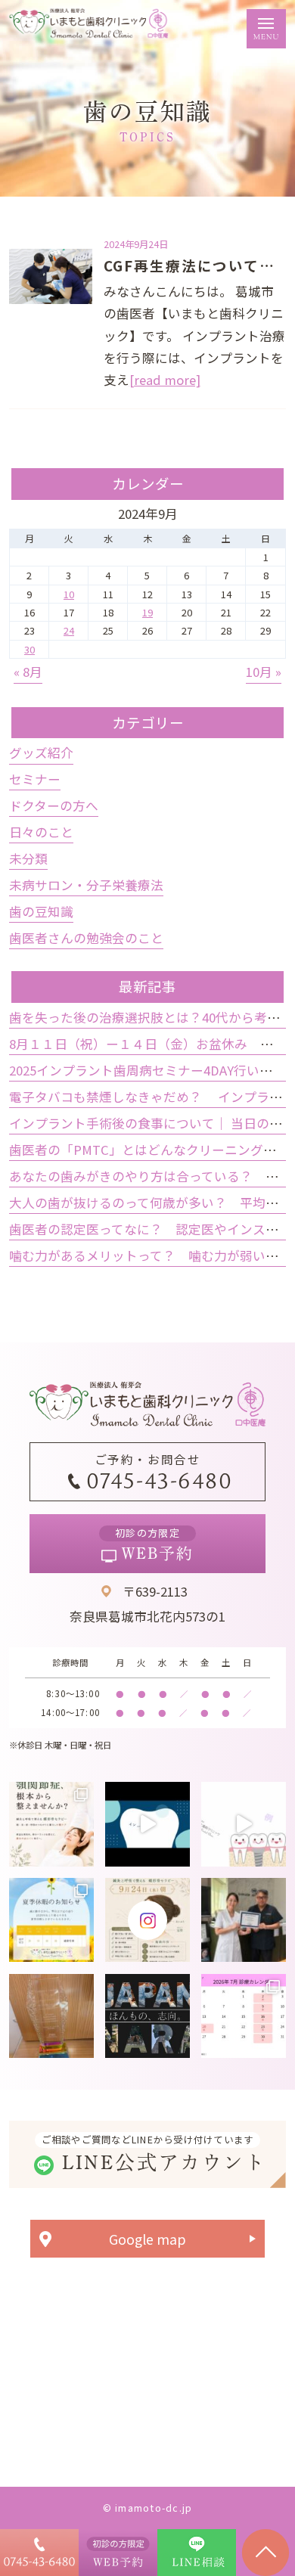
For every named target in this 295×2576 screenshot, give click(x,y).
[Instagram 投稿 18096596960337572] (244, 2016)
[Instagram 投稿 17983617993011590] (147, 2016)
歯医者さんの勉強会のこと (86, 938)
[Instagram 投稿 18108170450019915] (147, 1824)
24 (69, 630)
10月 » (264, 672)
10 (69, 594)
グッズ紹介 (41, 753)
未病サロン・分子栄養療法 (86, 885)
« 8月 (28, 672)
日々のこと (41, 832)
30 (29, 649)
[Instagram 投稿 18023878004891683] (244, 1824)
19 (147, 612)
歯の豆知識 (41, 911)
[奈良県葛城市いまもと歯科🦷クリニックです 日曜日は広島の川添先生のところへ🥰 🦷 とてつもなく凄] (244, 1920)
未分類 (28, 858)
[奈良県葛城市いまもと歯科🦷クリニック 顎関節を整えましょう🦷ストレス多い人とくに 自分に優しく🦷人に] (51, 1824)
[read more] (165, 380)
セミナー (35, 779)
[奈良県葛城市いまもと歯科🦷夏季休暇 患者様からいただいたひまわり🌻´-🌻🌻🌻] (51, 1920)
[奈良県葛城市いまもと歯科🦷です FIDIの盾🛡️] (51, 2016)
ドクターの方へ (54, 805)
